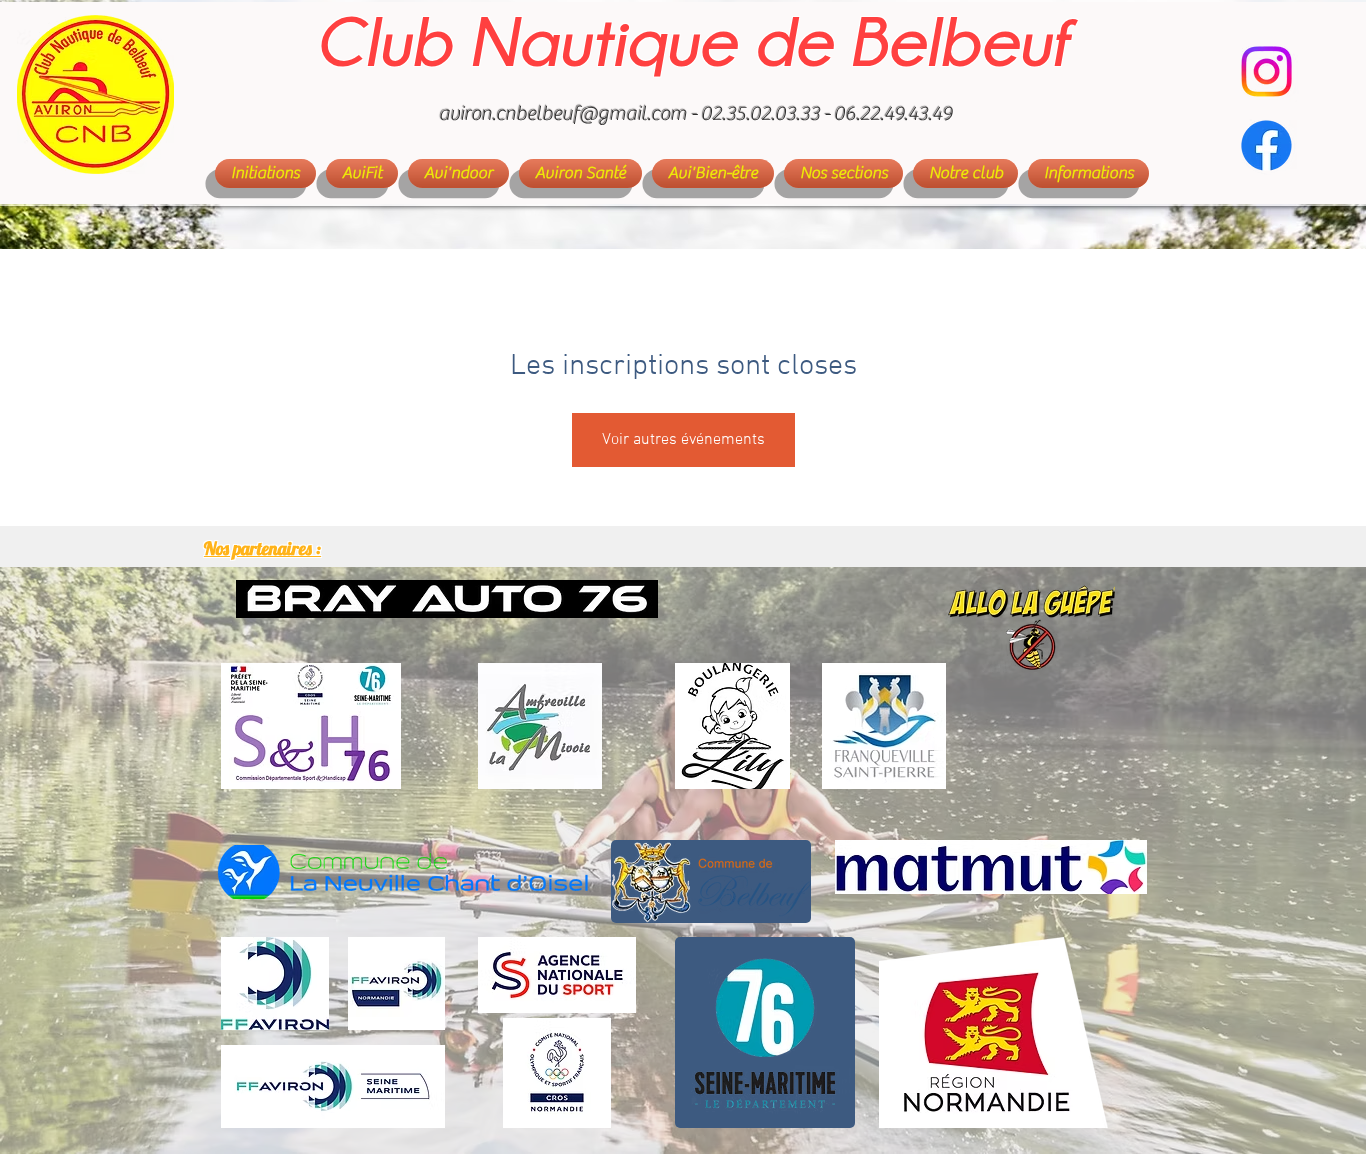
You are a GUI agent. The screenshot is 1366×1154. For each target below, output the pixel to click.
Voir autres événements (683, 440)
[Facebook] (1266, 145)
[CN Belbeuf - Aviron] (1266, 71)
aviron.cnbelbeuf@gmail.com (563, 113)
